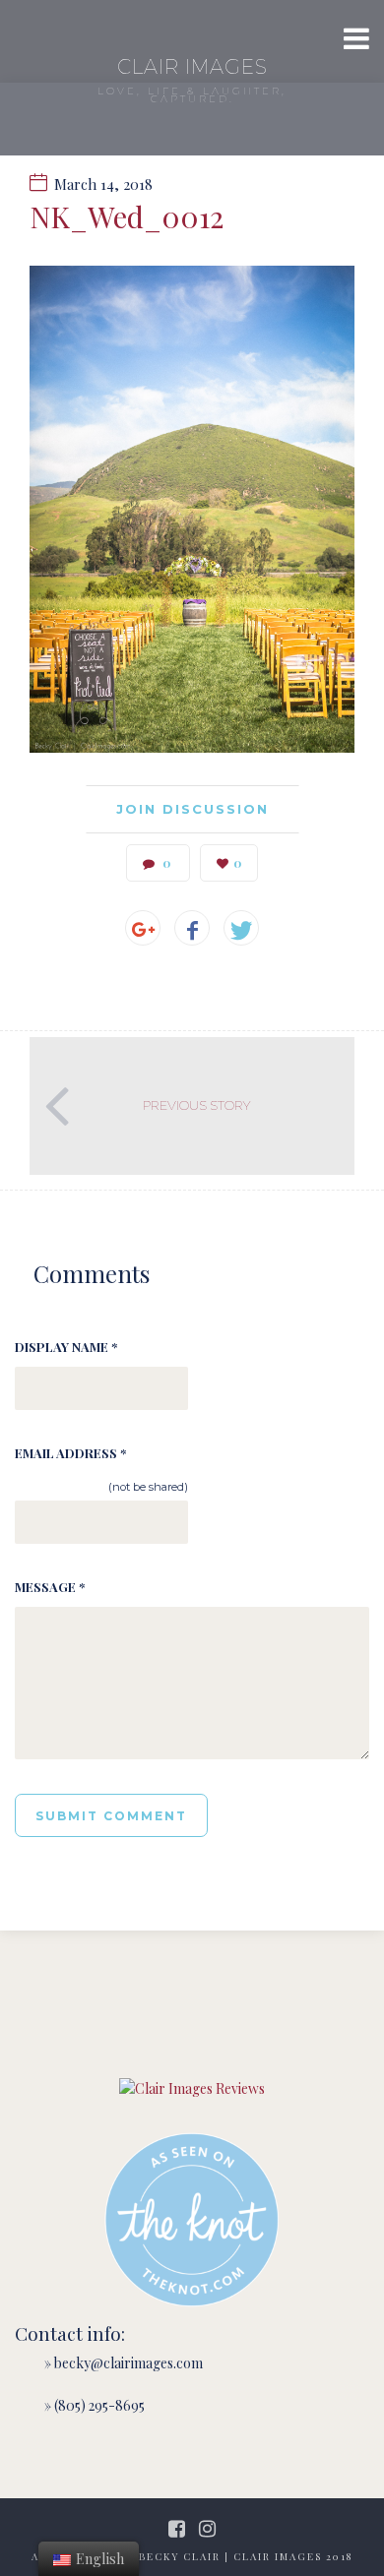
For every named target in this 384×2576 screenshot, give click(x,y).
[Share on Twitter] (241, 928)
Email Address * (70, 1453)
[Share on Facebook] (192, 928)
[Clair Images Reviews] (192, 2088)
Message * (50, 1587)
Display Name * (66, 1347)
